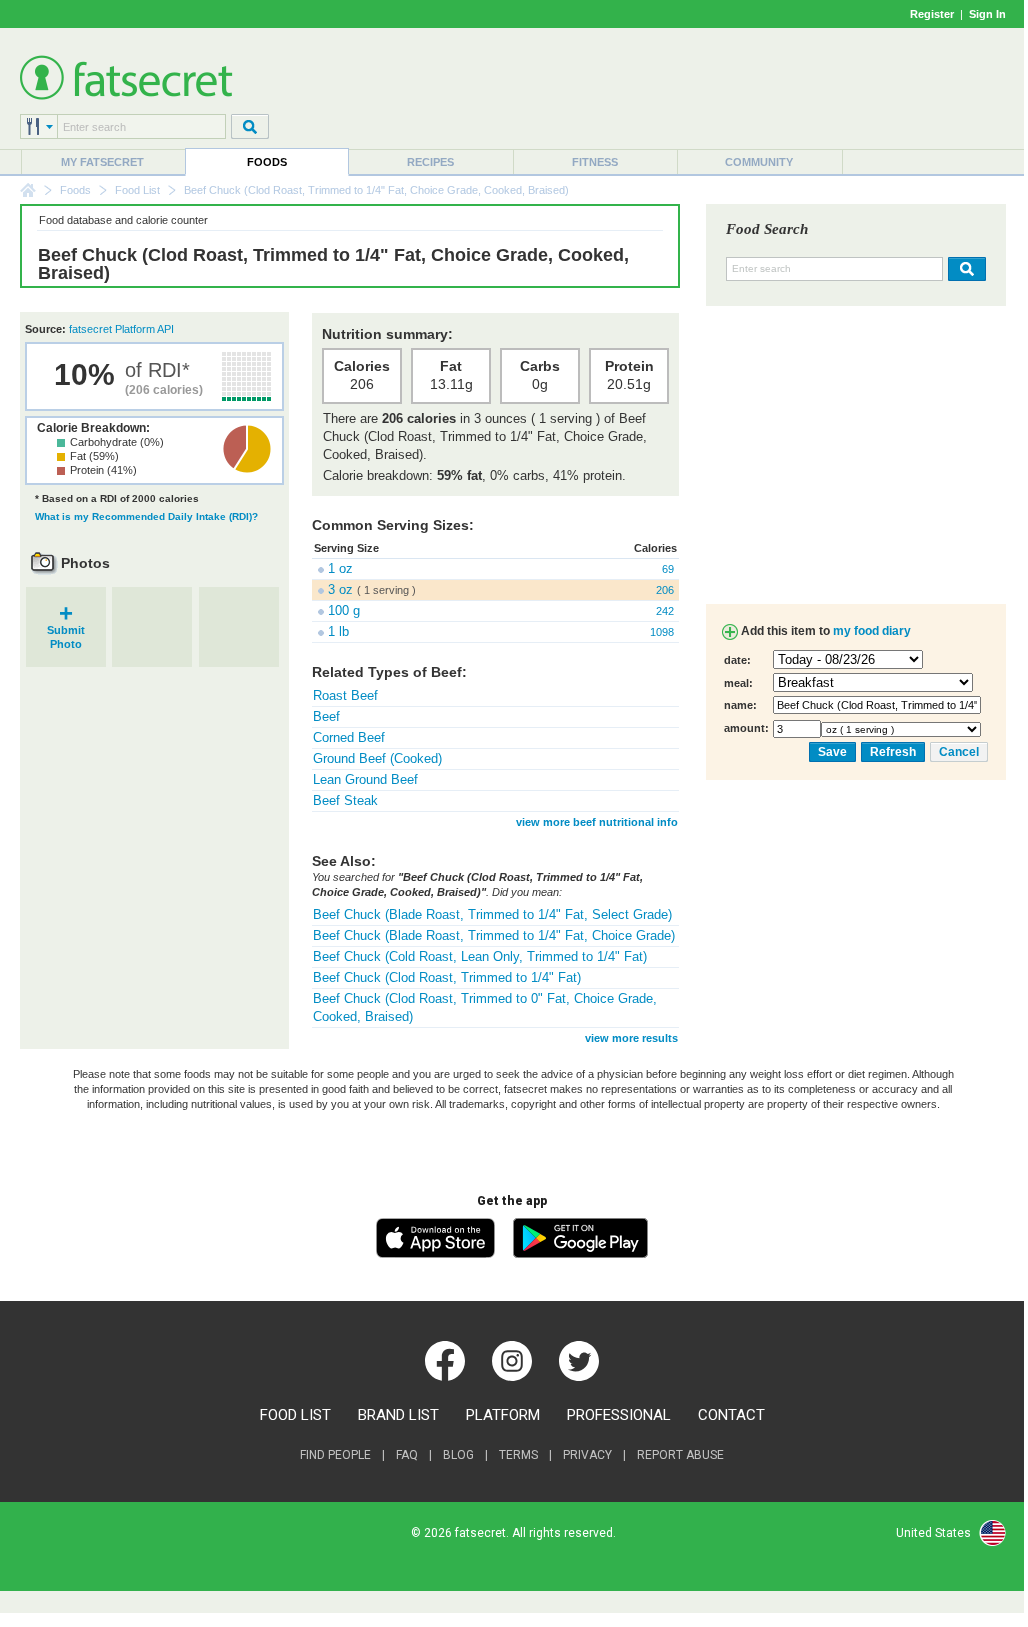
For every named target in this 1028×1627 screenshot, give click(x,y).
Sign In (987, 14)
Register (932, 14)
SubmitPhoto (66, 630)
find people (335, 1455)
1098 (662, 632)
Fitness (595, 162)
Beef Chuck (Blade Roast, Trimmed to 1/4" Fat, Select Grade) (492, 914)
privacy (587, 1455)
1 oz (340, 568)
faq (407, 1455)
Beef (326, 716)
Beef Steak (345, 800)
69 (668, 569)
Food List (137, 190)
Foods (267, 162)
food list (295, 1415)
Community (759, 162)
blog (458, 1455)
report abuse (680, 1455)
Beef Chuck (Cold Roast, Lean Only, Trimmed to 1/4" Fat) (480, 956)
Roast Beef (345, 695)
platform (503, 1415)
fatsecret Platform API (121, 329)
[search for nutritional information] (964, 269)
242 (665, 611)
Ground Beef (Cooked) (377, 758)
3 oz (340, 589)
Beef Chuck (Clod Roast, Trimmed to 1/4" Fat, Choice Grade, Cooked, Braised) (333, 264)
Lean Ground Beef (365, 779)
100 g (344, 610)
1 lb (338, 631)
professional (619, 1415)
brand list (398, 1415)
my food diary (872, 631)
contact (731, 1415)
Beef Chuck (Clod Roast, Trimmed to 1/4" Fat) (447, 977)
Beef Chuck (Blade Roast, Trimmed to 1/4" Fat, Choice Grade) (494, 935)
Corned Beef (349, 737)
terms (518, 1455)
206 (665, 590)
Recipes (430, 162)
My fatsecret (102, 162)
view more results (631, 1038)
